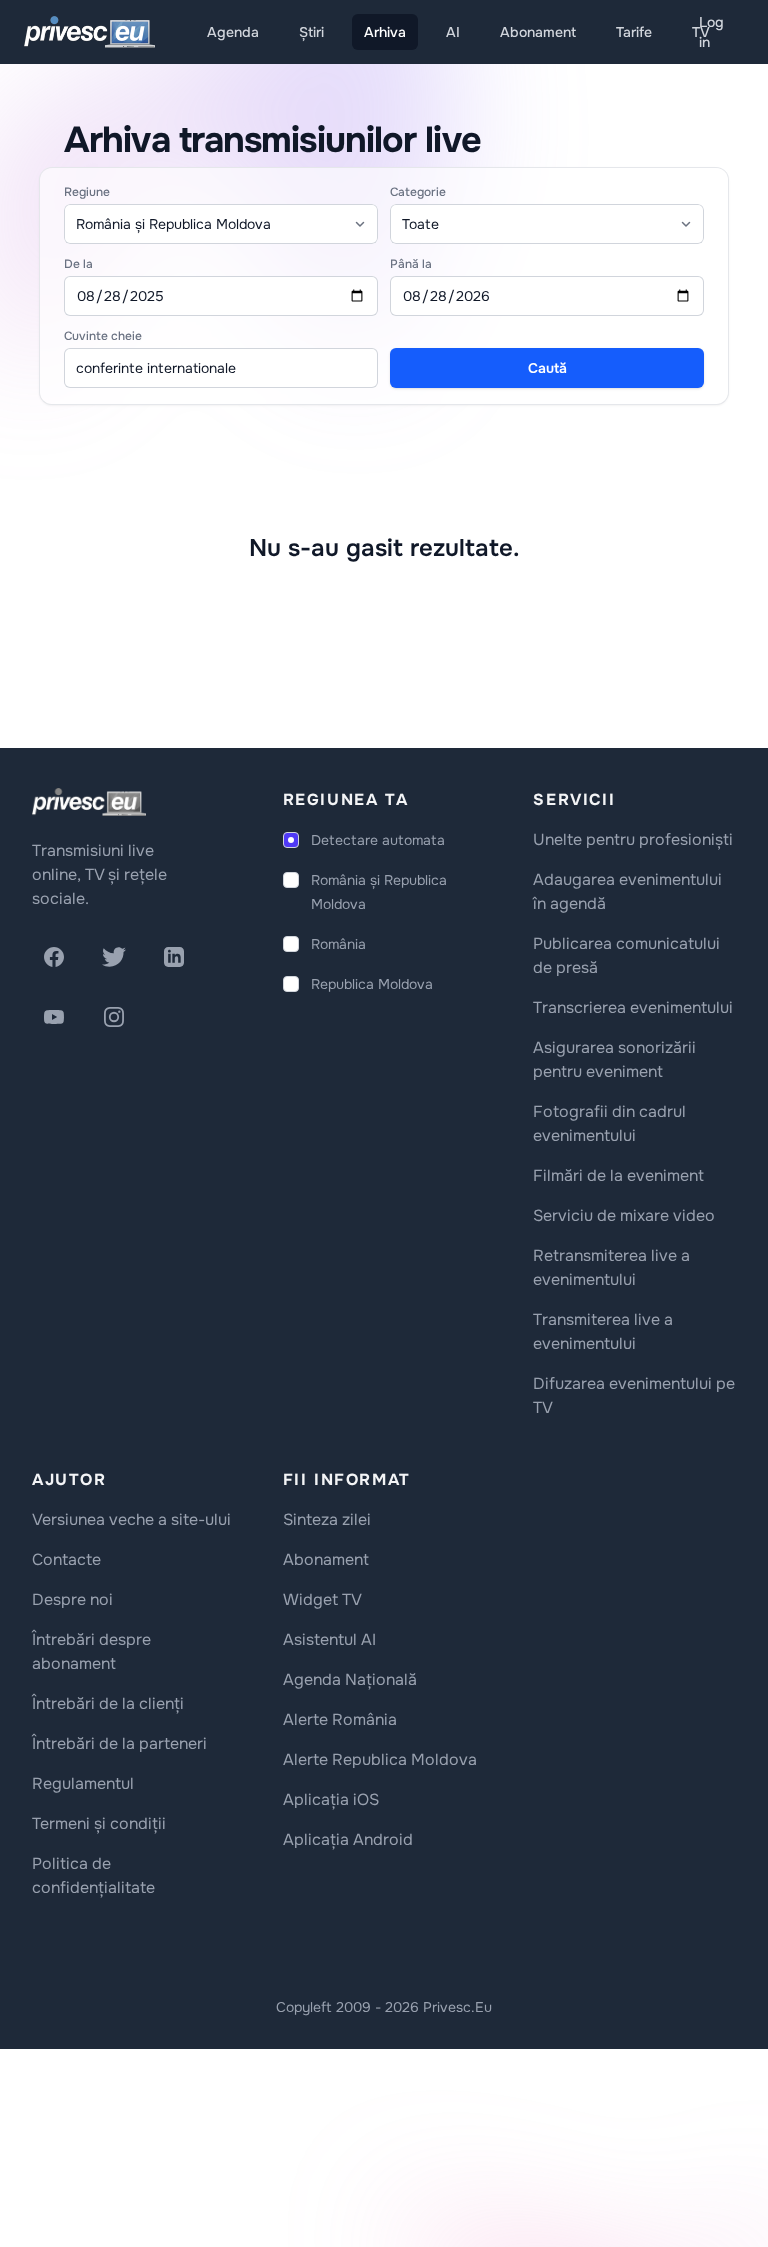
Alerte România (340, 1719)
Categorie (418, 192)
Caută (547, 368)
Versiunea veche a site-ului (131, 1519)
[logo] (89, 802)
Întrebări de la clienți (108, 1703)
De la (78, 264)
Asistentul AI (329, 1639)
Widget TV (322, 1599)
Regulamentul (83, 1783)
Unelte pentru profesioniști (633, 839)
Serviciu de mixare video (624, 1215)
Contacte (66, 1559)
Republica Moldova (372, 984)
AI (453, 32)
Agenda (233, 32)
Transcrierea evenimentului (633, 1007)
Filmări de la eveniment (618, 1175)
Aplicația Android (348, 1839)
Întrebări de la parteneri (119, 1743)
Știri (311, 32)
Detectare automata (378, 840)
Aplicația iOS (331, 1799)
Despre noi (72, 1599)
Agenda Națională (350, 1679)
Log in (711, 32)
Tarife (634, 32)
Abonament (538, 32)
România (338, 944)
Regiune (87, 192)
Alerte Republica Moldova (380, 1759)
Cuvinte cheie (103, 336)
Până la (411, 264)
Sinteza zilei (327, 1519)
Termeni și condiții (99, 1823)
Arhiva (385, 32)
